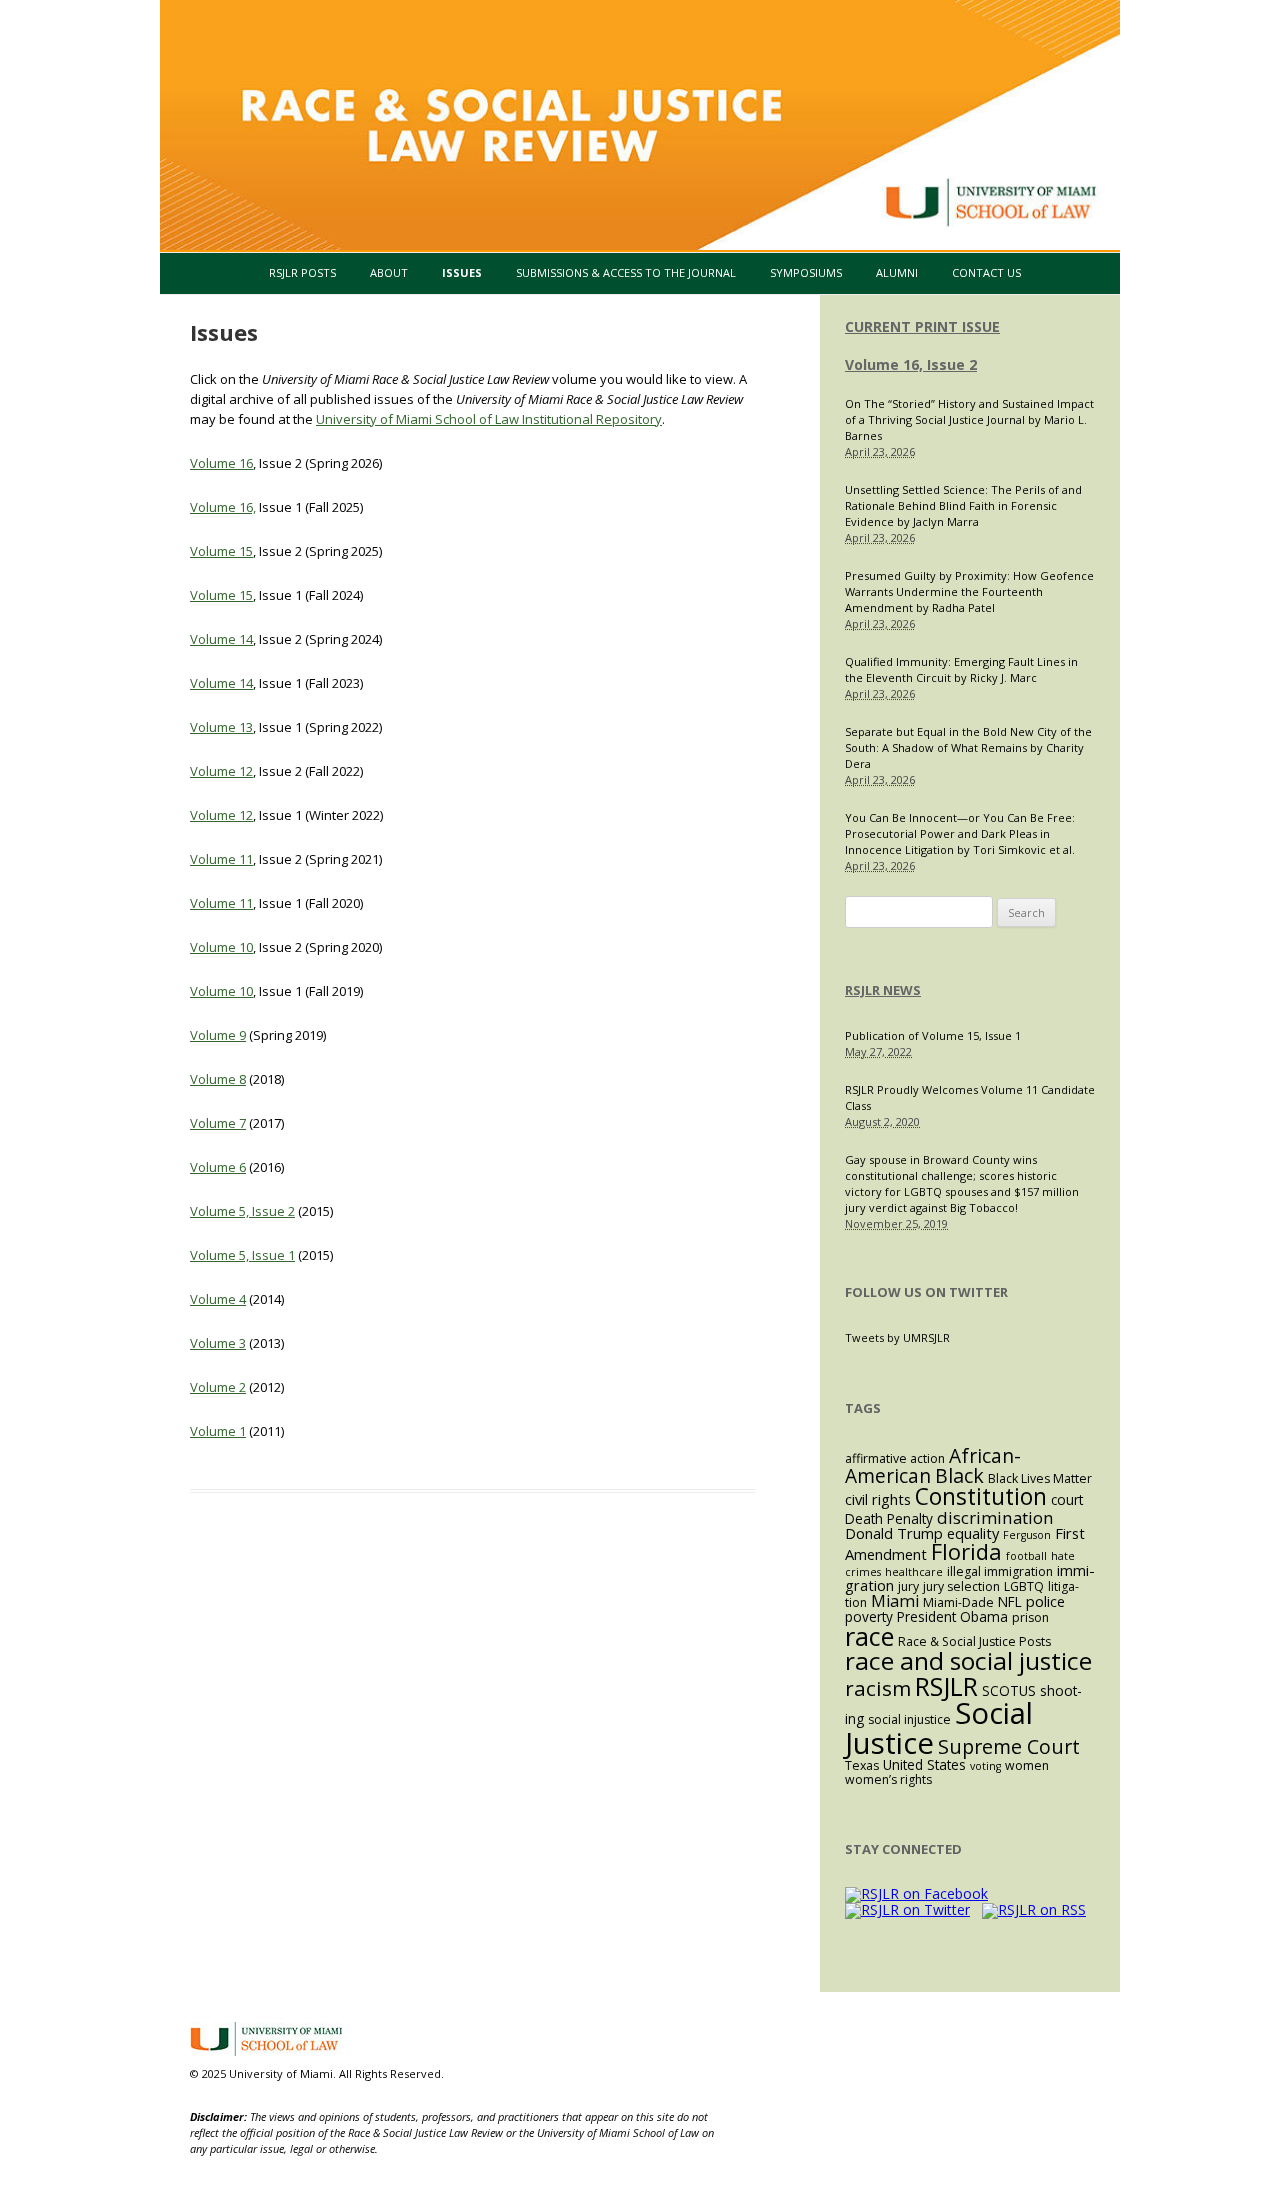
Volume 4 (218, 1299)
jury (908, 1586)
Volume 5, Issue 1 (242, 1255)
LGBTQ (1024, 1586)
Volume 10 (221, 947)
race (869, 1636)
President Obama (952, 1616)
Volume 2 (218, 1387)
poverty (869, 1616)
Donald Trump (894, 1533)
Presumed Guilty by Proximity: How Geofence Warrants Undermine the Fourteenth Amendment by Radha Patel (969, 591)
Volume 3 (218, 1343)
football (1026, 1556)
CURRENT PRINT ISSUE (922, 326)
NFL (1010, 1601)
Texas (862, 1765)
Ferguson (1027, 1535)
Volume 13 (221, 727)
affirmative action (895, 1458)
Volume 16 (221, 463)
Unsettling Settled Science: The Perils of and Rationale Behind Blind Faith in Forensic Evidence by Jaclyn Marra (963, 505)
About (389, 272)
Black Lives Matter (1040, 1478)
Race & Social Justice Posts (974, 1641)
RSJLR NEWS (883, 990)
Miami (895, 1601)
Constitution (981, 1496)
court (1067, 1499)
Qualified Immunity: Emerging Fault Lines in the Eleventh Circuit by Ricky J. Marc (961, 669)
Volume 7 (218, 1123)
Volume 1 (218, 1431)
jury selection (961, 1586)
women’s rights (888, 1779)
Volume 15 (221, 551)
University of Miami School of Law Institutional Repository (489, 419)
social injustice (909, 1719)
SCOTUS (1009, 1690)
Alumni (897, 272)
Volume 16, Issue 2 (911, 364)
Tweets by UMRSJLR (897, 1337)
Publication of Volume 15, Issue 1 (933, 1035)
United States (924, 1764)
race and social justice (968, 1660)
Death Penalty (889, 1518)
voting (985, 1766)
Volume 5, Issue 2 (242, 1211)
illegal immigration (1000, 1571)
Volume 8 (218, 1079)
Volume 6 (218, 1167)
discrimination (995, 1517)
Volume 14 (221, 639)
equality (973, 1533)
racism (878, 1688)
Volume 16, (223, 507)
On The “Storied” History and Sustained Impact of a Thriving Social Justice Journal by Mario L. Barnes (969, 419)
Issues (462, 272)
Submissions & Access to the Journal (626, 272)
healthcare (914, 1572)
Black (959, 1475)
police (1045, 1601)
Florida (966, 1551)
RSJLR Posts (302, 272)
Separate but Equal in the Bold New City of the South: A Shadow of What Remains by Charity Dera (968, 747)
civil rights (878, 1499)
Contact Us (986, 272)
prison (1030, 1617)
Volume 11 (221, 859)
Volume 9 (218, 1035)
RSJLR (946, 1686)
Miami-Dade (958, 1602)
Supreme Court (1009, 1746)
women (1027, 1765)
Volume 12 (221, 771)
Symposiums (806, 272)
